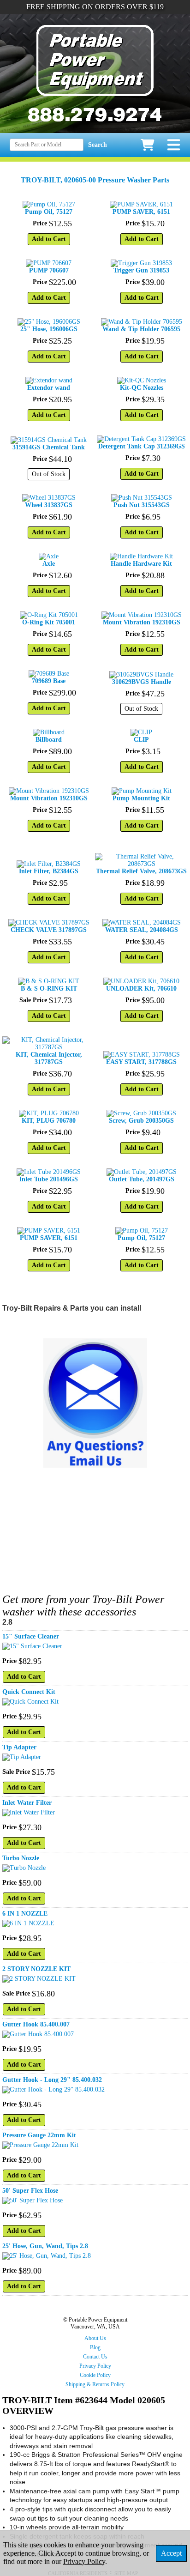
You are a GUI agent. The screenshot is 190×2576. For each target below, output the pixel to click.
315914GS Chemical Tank (49, 447)
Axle (49, 564)
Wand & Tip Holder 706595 (141, 329)
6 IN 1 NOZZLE (25, 1914)
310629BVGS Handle (142, 682)
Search (98, 145)
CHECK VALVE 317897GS (49, 930)
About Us (95, 2338)
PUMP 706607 (49, 270)
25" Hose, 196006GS (49, 329)
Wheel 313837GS (49, 505)
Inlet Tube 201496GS (49, 1179)
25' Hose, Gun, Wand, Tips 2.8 (45, 2246)
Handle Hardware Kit (141, 564)
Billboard (49, 740)
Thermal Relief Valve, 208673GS (141, 871)
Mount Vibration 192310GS (142, 622)
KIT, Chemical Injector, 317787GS (49, 1058)
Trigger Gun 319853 (141, 270)
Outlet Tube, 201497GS (142, 1179)
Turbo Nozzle (21, 1858)
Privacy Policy (95, 2366)
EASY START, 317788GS (141, 1062)
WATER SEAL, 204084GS (142, 930)
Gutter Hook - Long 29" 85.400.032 (52, 2080)
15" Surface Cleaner (31, 1636)
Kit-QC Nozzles (142, 388)
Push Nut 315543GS (142, 505)
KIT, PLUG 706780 (49, 1121)
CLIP (141, 740)
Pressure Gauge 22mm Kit (39, 2135)
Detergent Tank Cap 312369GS (142, 446)
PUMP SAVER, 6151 (141, 212)
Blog (95, 2347)
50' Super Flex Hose (30, 2191)
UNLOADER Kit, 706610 (141, 989)
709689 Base (49, 681)
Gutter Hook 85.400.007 (36, 2024)
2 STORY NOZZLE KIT (36, 1969)
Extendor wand (49, 388)
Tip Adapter (19, 1747)
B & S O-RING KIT (49, 989)
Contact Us (95, 2357)
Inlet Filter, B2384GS (49, 871)
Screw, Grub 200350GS (141, 1121)
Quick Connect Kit (29, 1692)
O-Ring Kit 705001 (49, 622)
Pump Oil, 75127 (49, 212)
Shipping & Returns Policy (95, 2384)
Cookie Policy (95, 2375)
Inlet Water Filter (27, 1803)
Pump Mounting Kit (141, 798)
